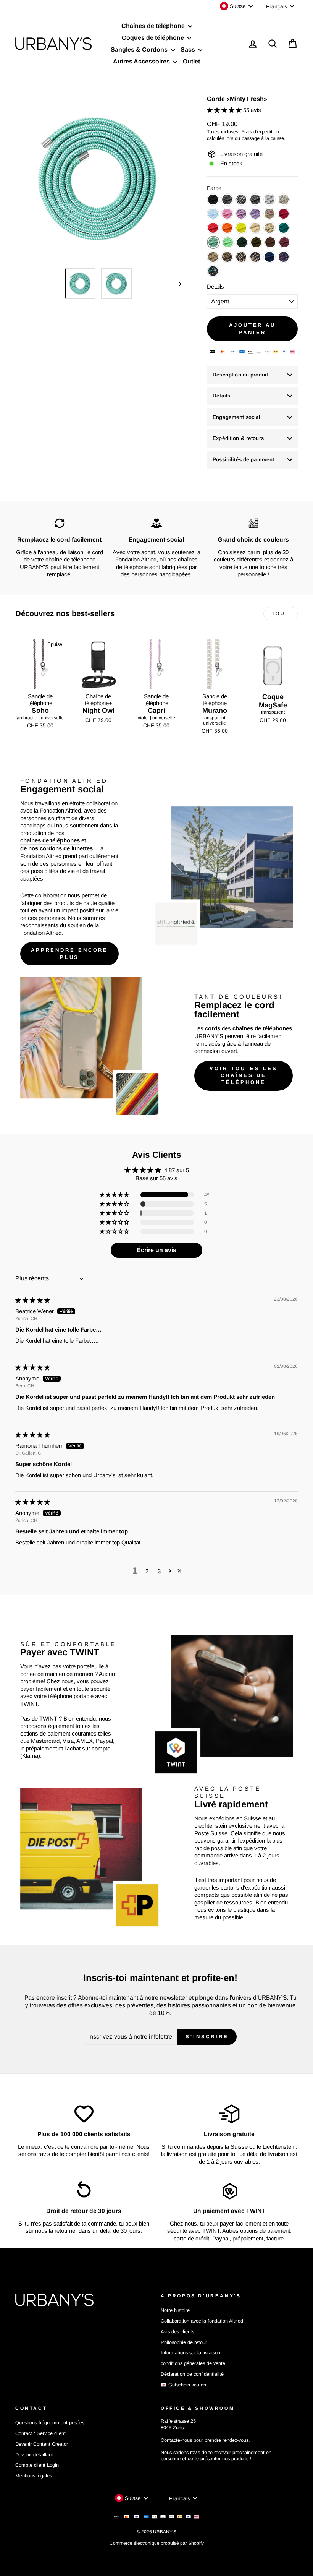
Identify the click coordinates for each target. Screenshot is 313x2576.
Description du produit (240, 375)
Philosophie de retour (184, 2342)
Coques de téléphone (154, 38)
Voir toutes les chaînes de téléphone (244, 1075)
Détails (215, 286)
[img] (33, 1300)
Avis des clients (177, 2332)
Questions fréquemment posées (50, 2423)
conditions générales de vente (193, 2363)
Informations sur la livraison (190, 2353)
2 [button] (147, 1571)
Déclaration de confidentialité (192, 2374)
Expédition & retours (238, 438)
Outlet (191, 61)
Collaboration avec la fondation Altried (202, 2321)
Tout (281, 613)
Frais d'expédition (260, 132)
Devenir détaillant (34, 2455)
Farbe (214, 188)
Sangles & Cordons (140, 49)
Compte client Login (37, 2465)
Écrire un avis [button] (156, 1250)
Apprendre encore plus (69, 953)
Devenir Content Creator (42, 2444)
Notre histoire (175, 2310)
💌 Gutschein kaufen (183, 2385)
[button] (225, 110)
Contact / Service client (40, 2433)
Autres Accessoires (142, 61)
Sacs (189, 49)
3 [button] (159, 1571)
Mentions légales (34, 2476)
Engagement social (236, 417)
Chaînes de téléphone (154, 26)
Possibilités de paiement (243, 460)
